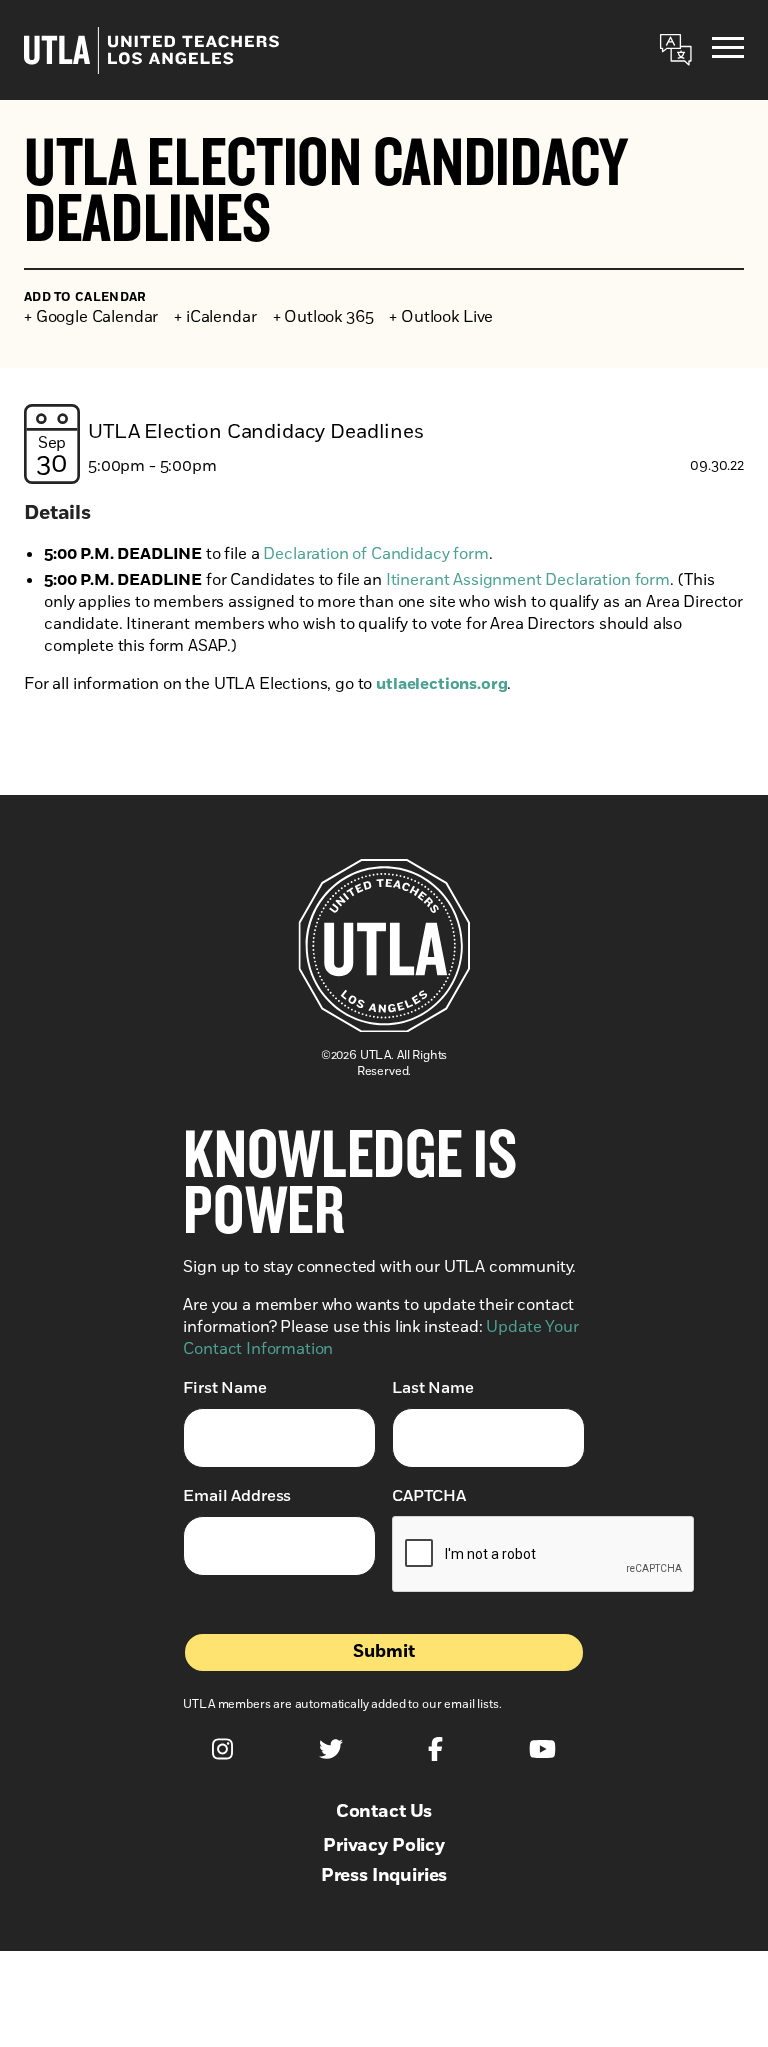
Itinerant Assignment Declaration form (528, 580)
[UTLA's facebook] (435, 1749)
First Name (224, 1388)
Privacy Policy (384, 1846)
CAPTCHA (429, 1496)
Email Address (237, 1496)
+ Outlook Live (441, 317)
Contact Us (384, 1812)
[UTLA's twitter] (331, 1749)
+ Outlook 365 (323, 317)
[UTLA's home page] (151, 50)
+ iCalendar (215, 317)
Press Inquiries (384, 1876)
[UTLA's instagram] (222, 1749)
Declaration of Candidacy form (375, 554)
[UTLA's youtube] (542, 1749)
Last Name (433, 1388)
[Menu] (728, 50)
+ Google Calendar (91, 317)
